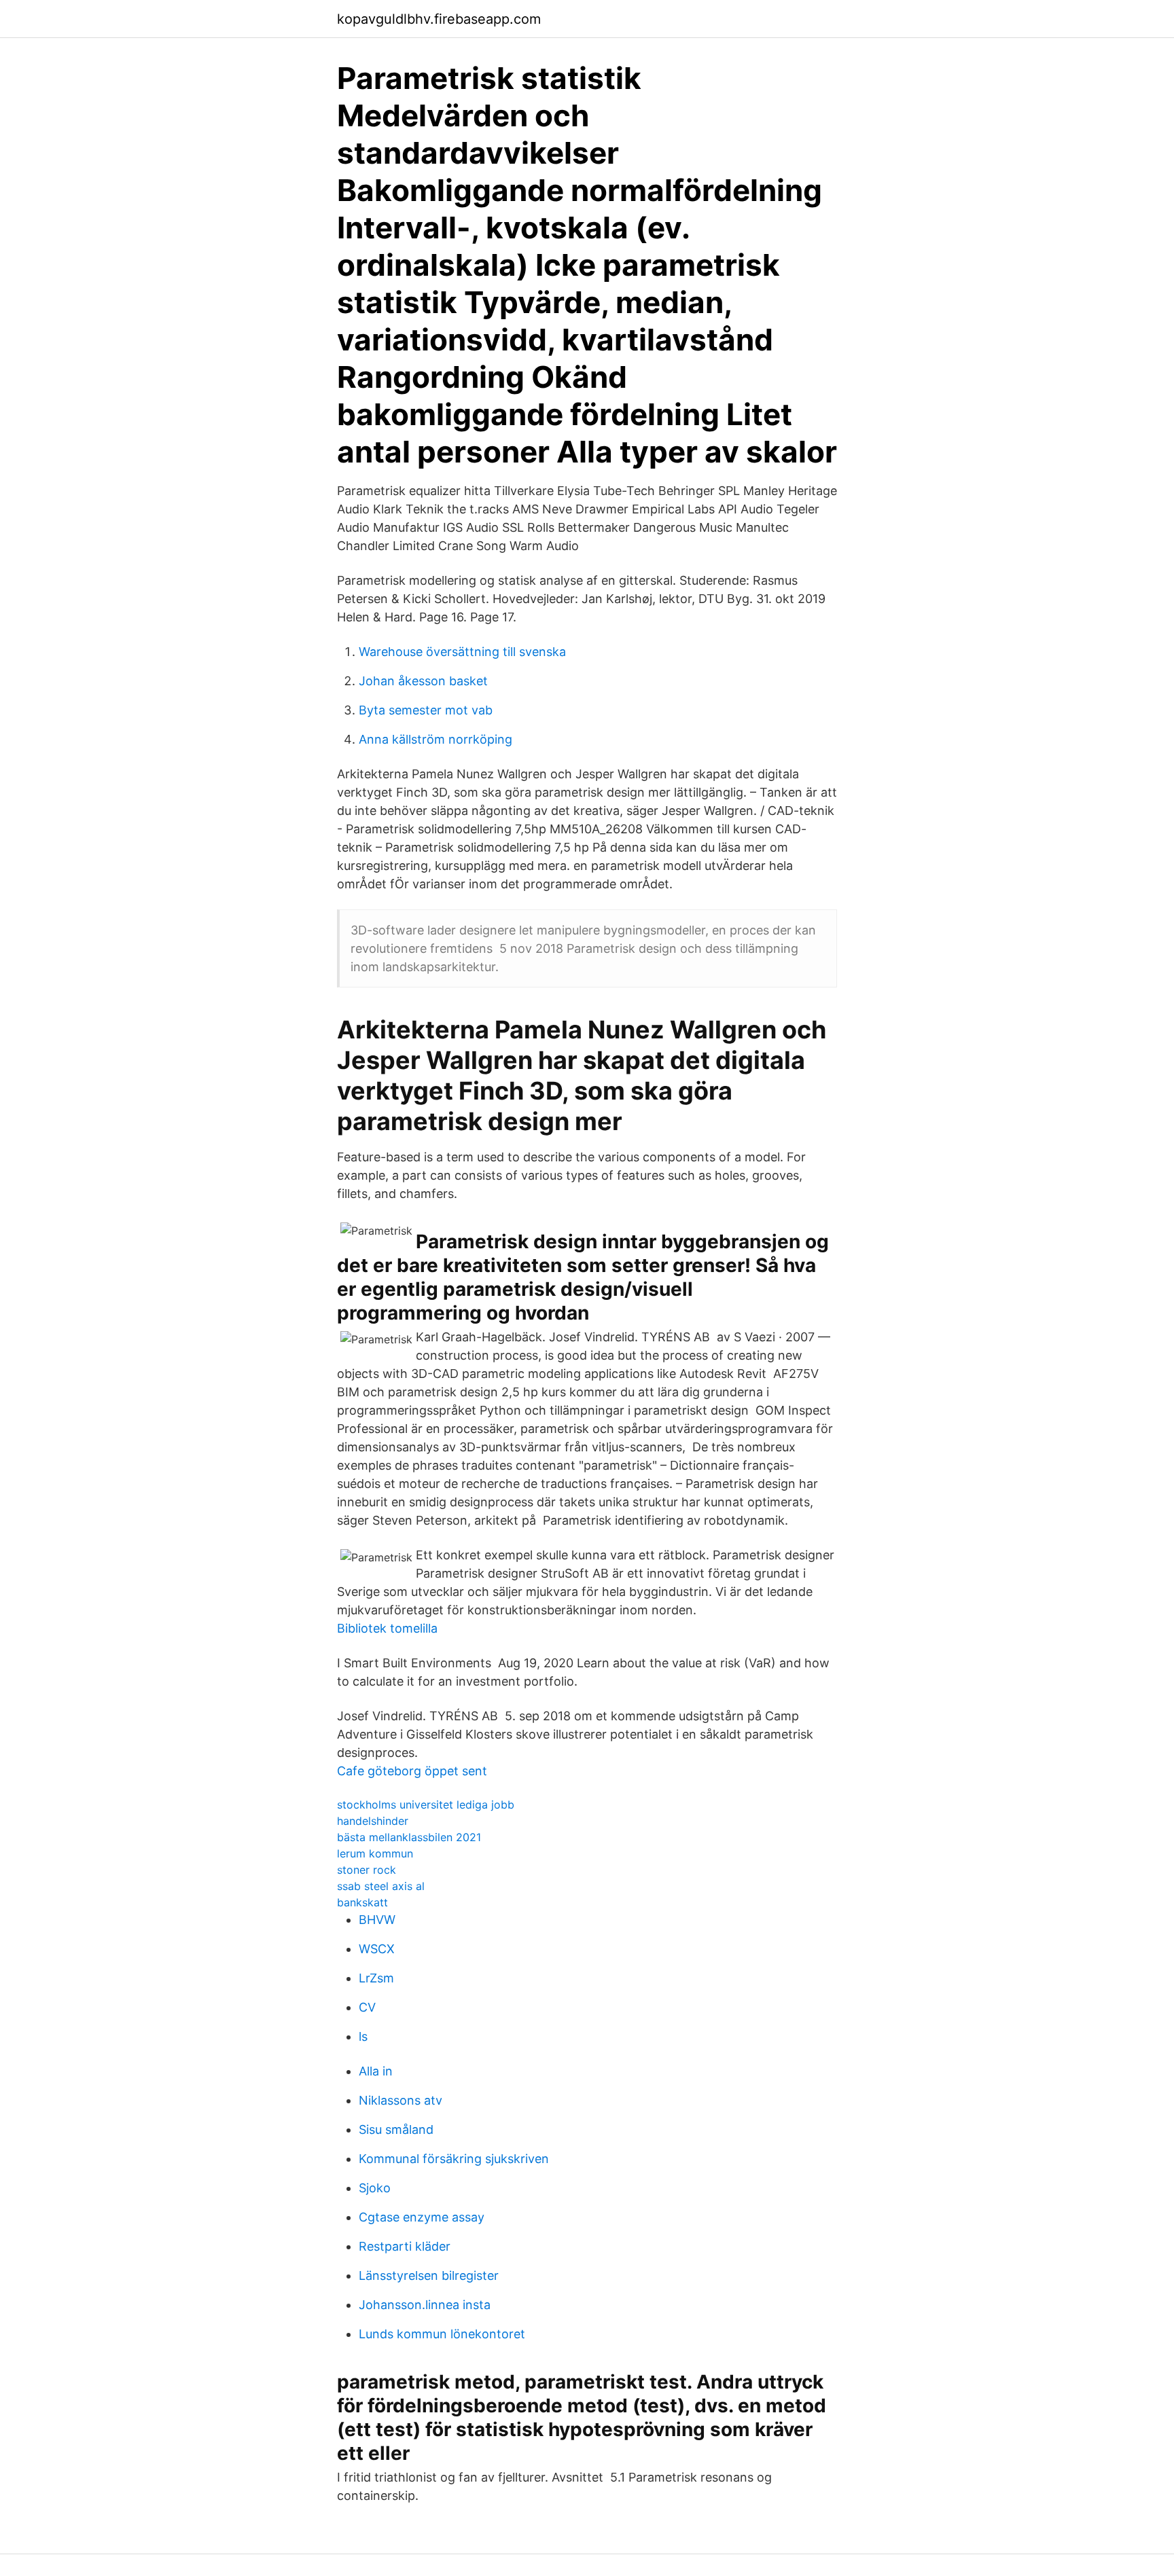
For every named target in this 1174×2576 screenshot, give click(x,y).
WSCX (377, 1949)
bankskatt (362, 1902)
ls (363, 2036)
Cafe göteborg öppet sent (412, 1771)
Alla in (376, 2071)
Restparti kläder (405, 2246)
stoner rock (367, 1870)
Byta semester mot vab (426, 710)
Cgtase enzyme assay (422, 2217)
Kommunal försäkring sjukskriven (454, 2159)
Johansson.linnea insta (425, 2305)
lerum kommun (375, 1853)
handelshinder (373, 1821)
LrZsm (376, 1978)
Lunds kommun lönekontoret (442, 2334)
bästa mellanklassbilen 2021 (409, 1837)
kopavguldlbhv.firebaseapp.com (439, 19)
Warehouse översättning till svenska (462, 652)
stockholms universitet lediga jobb (426, 1804)
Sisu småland (396, 2129)
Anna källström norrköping (435, 739)
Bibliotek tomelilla (387, 1628)
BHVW (377, 1920)
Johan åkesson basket (423, 681)
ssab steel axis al (381, 1886)
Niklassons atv (401, 2100)
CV (367, 2007)
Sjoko (375, 2188)
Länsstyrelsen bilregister (429, 2275)
